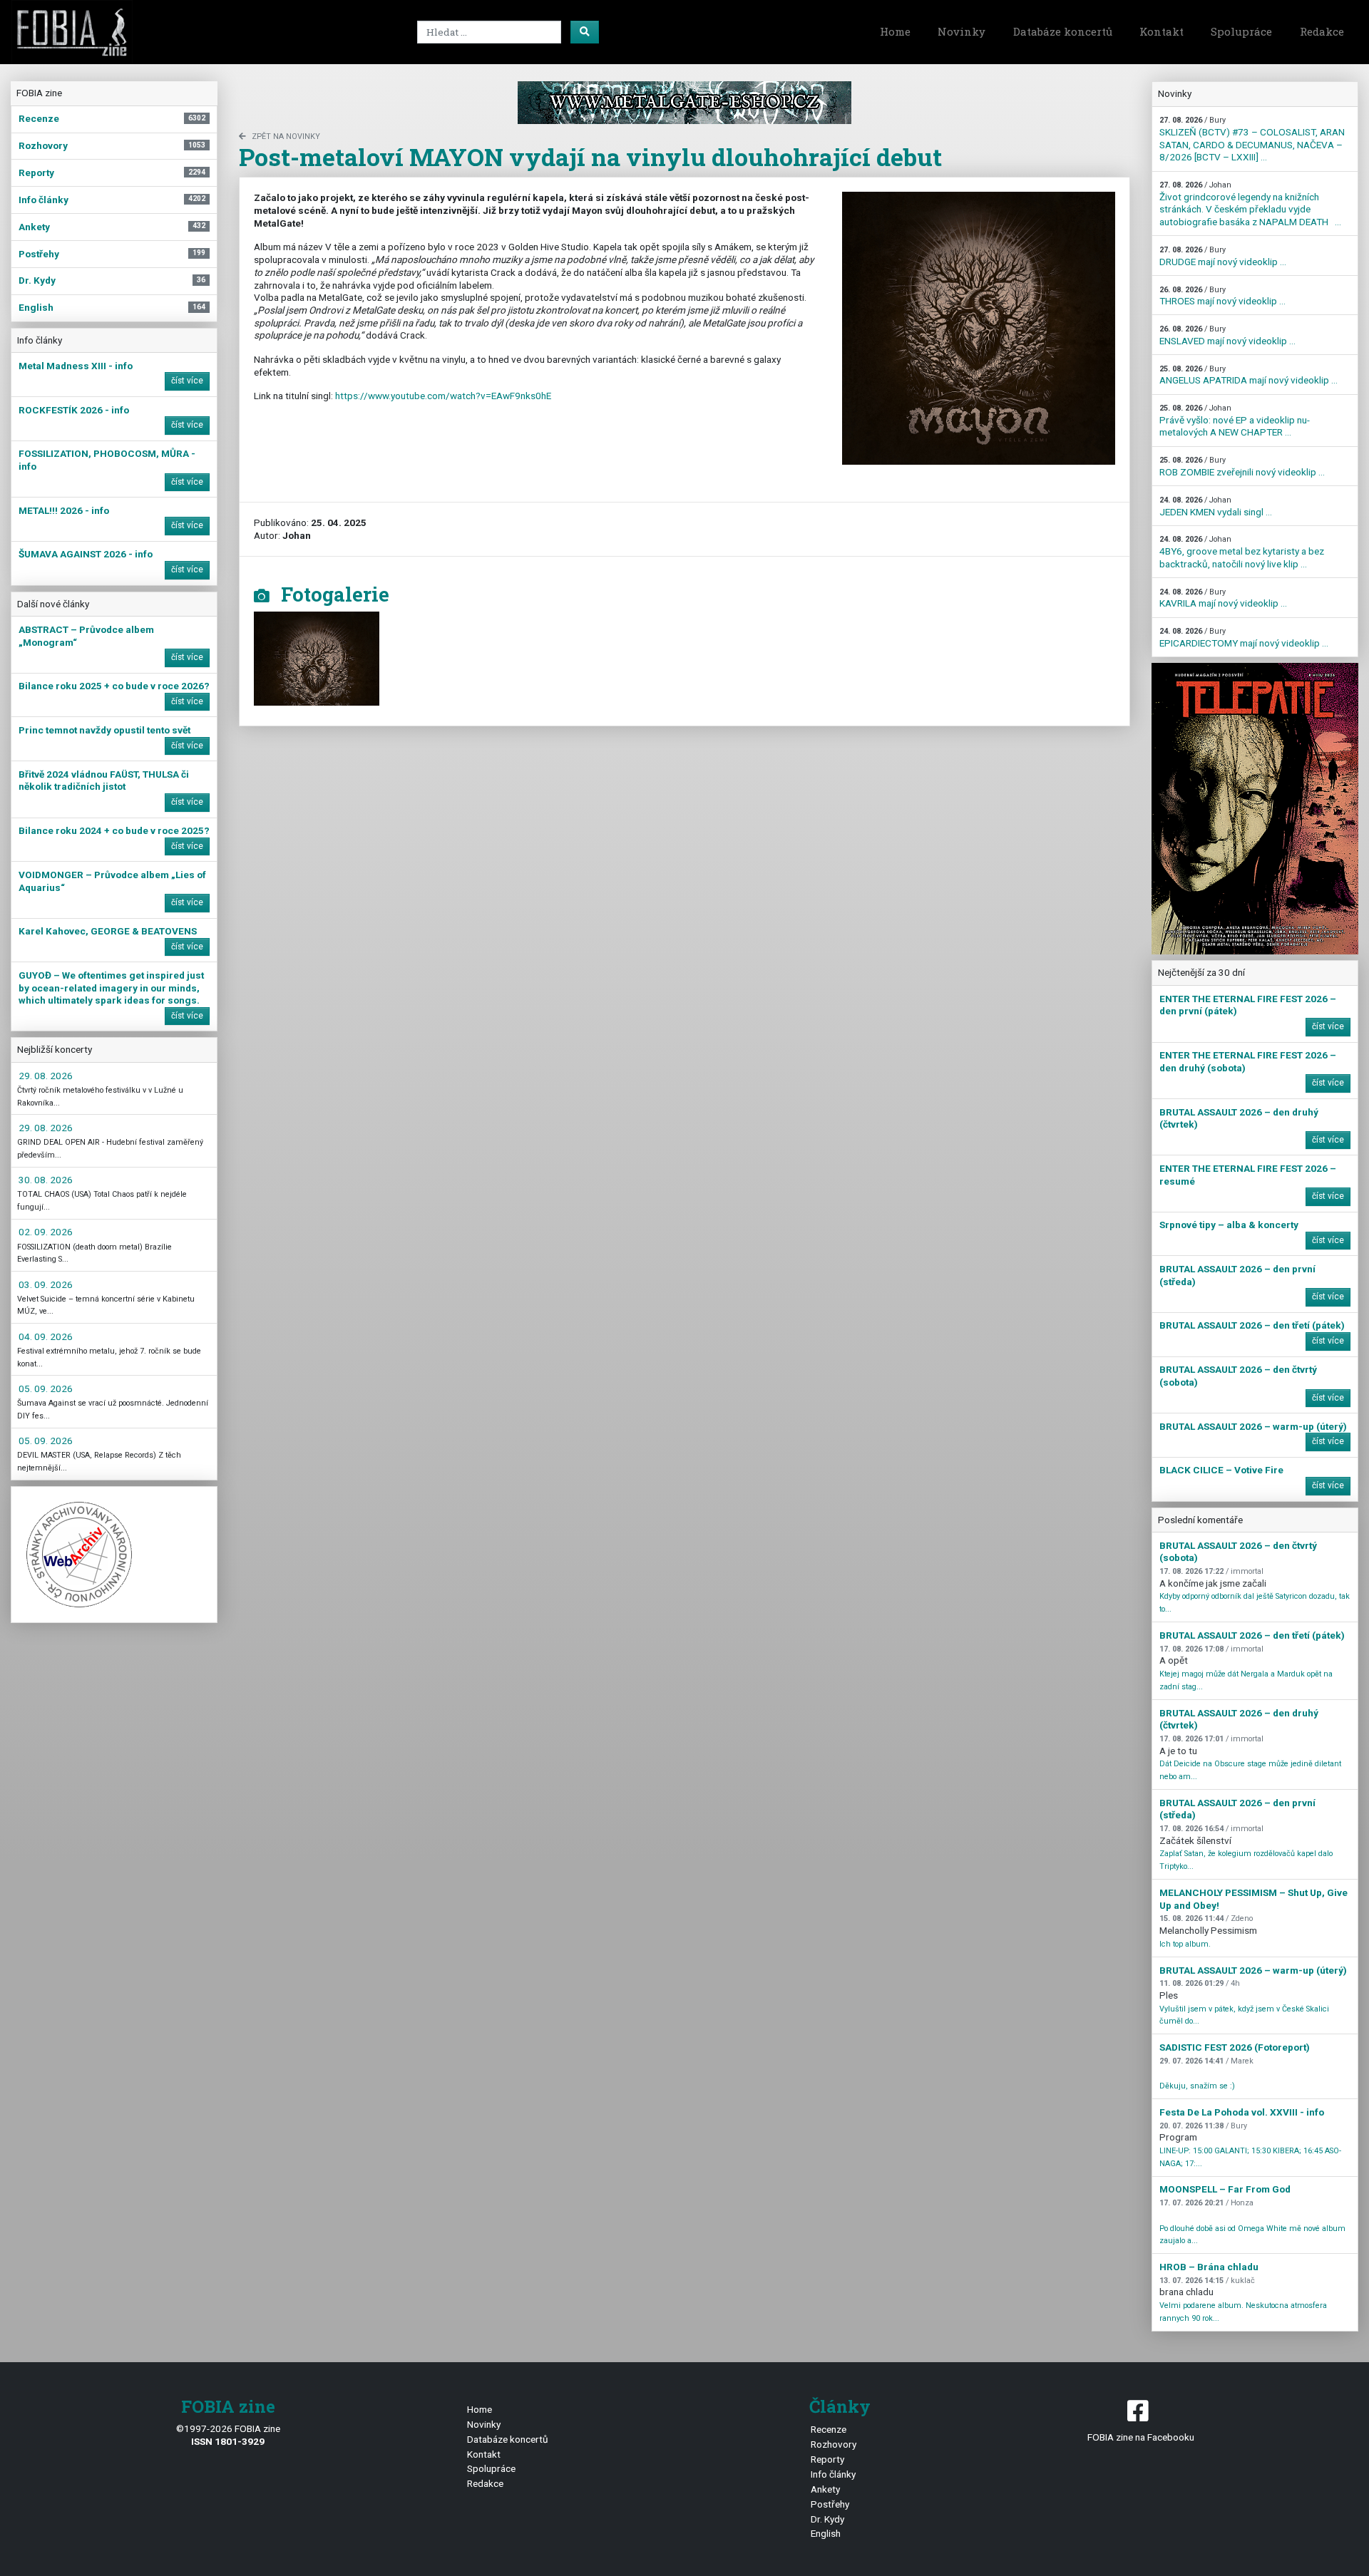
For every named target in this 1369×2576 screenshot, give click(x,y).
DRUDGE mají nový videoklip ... (1223, 256)
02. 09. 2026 (46, 1232)
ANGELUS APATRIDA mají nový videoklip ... (1248, 375)
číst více (187, 381)
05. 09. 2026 (46, 1389)
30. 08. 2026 (46, 1180)
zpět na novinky (286, 136)
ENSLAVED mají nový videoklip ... (1227, 335)
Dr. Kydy (827, 2519)
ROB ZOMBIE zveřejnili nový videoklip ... (1242, 467)
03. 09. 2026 (46, 1284)
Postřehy (830, 2504)
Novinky (962, 31)
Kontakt (1162, 31)
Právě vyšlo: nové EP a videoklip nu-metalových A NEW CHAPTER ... (1235, 421)
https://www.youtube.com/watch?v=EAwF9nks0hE (443, 396)
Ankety (825, 2489)
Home (895, 31)
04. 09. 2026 (46, 1336)
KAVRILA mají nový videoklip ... (1223, 598)
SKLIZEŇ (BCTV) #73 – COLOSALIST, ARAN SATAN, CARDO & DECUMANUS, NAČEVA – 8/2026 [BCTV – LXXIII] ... (1252, 139)
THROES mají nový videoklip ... (1222, 296)
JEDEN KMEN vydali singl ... (1216, 506)
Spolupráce (1241, 31)
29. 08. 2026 (46, 1076)
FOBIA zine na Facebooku (1141, 2437)
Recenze (829, 2429)
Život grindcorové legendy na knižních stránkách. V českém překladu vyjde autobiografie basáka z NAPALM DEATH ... (1250, 204)
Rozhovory (834, 2444)
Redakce (1322, 31)
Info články (833, 2474)
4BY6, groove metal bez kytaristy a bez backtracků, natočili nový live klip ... (1242, 552)
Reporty (827, 2459)
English (826, 2533)
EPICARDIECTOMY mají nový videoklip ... (1244, 638)
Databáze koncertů (1063, 31)
